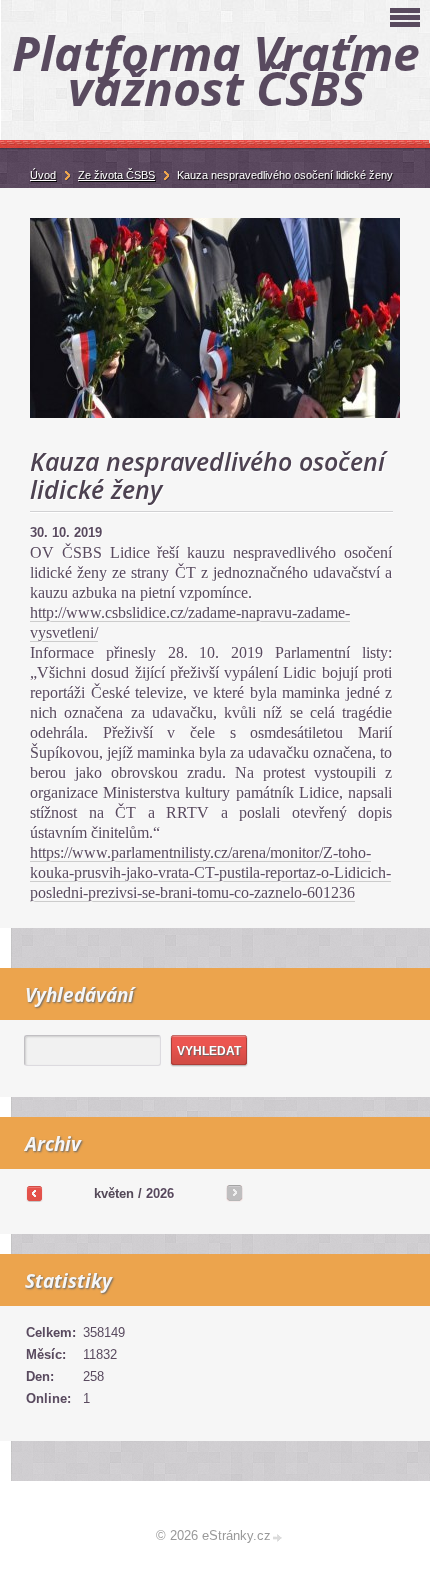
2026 (160, 1193)
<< (34, 1193)
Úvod (43, 175)
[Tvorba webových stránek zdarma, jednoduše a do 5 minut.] (278, 1537)
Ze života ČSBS (116, 175)
